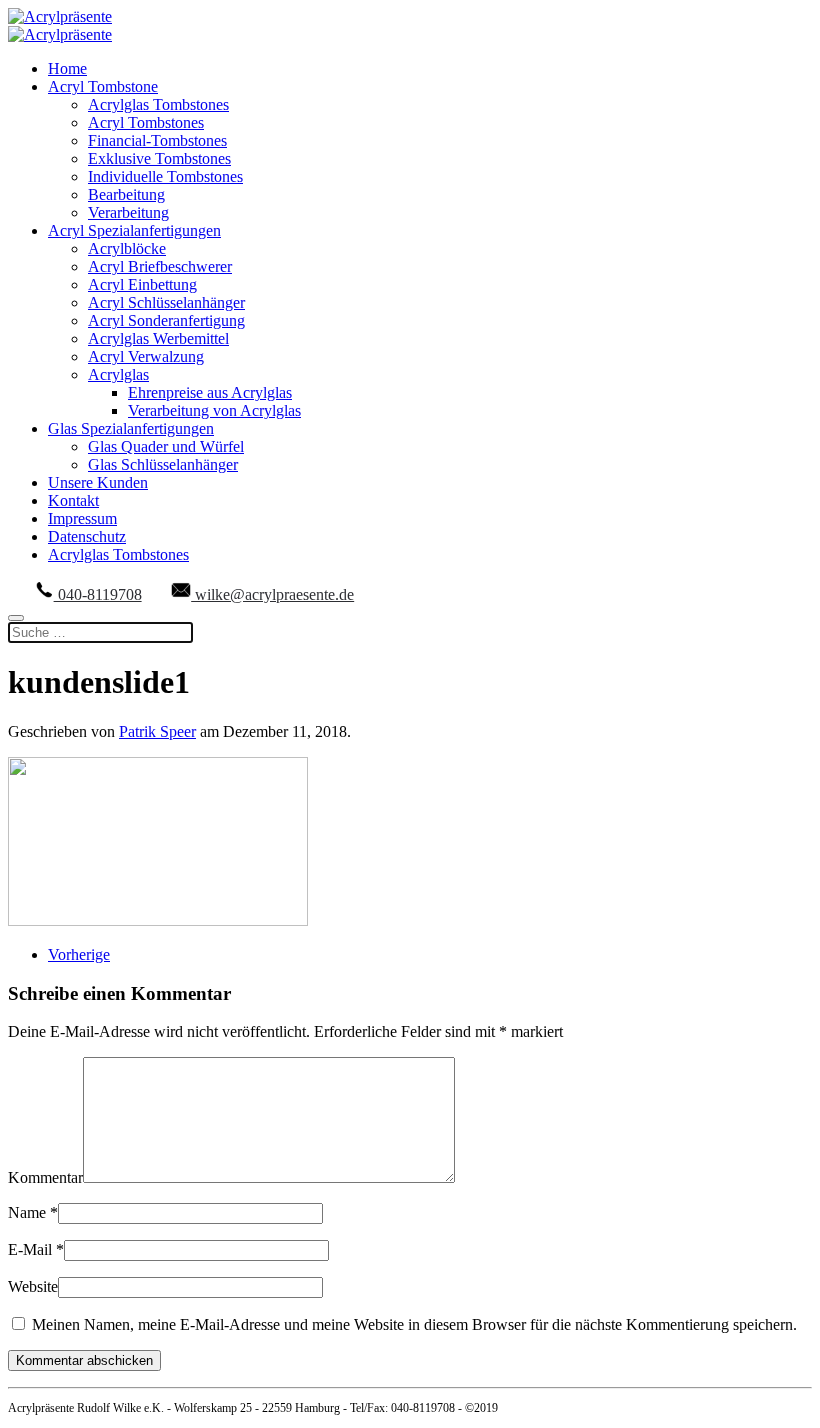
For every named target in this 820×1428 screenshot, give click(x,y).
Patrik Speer (157, 731)
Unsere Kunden (98, 482)
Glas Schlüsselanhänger (163, 464)
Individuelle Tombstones (165, 176)
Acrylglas (118, 374)
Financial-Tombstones (157, 140)
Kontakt (73, 500)
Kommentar (45, 1177)
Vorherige (79, 954)
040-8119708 (98, 594)
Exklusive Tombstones (159, 158)
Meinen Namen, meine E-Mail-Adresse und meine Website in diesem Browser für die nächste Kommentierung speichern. (412, 1324)
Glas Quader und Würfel (166, 446)
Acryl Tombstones (146, 122)
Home (67, 68)
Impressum (82, 518)
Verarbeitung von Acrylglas (214, 410)
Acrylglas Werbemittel (158, 338)
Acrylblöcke (127, 248)
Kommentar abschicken (84, 1360)
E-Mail (36, 1249)
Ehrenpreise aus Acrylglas (210, 392)
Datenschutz (87, 536)
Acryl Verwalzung (146, 356)
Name (33, 1212)
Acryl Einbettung (142, 284)
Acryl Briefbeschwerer (160, 266)
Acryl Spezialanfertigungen (134, 230)
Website (33, 1286)
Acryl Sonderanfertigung (166, 320)
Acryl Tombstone (103, 86)
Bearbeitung (126, 194)
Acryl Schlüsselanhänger (166, 302)
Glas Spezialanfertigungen (131, 428)
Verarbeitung (128, 212)
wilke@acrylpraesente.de (272, 594)
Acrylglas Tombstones (158, 104)
